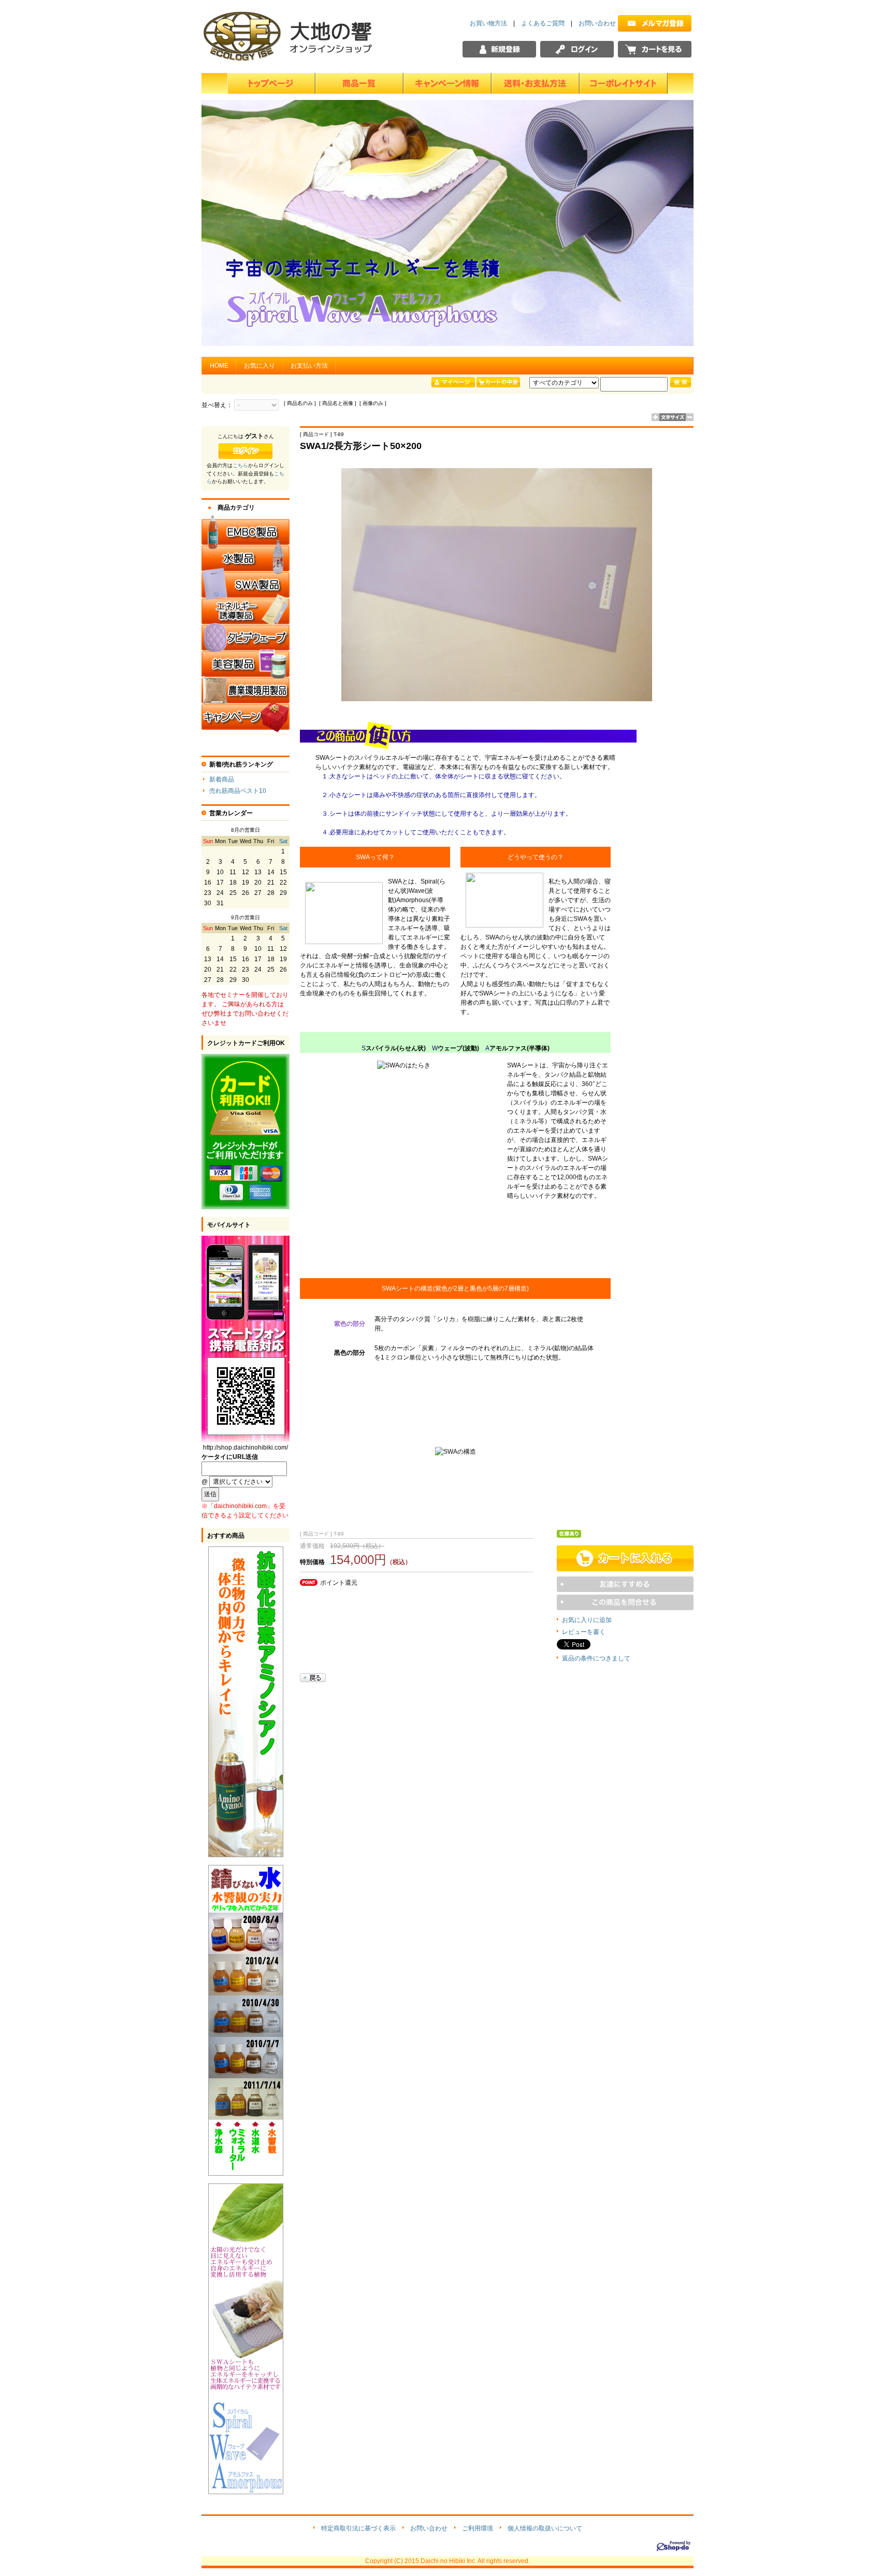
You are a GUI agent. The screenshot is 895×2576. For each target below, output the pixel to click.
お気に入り (259, 366)
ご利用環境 (478, 2528)
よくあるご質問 (543, 23)
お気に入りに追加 (587, 1620)
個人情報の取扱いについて (545, 2528)
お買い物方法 (488, 23)
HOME (219, 366)
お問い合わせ (597, 23)
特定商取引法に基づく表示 (358, 2528)
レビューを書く (584, 1632)
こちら (240, 465)
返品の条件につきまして (596, 1658)
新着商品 (222, 779)
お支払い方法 (309, 366)
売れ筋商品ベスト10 (238, 791)
